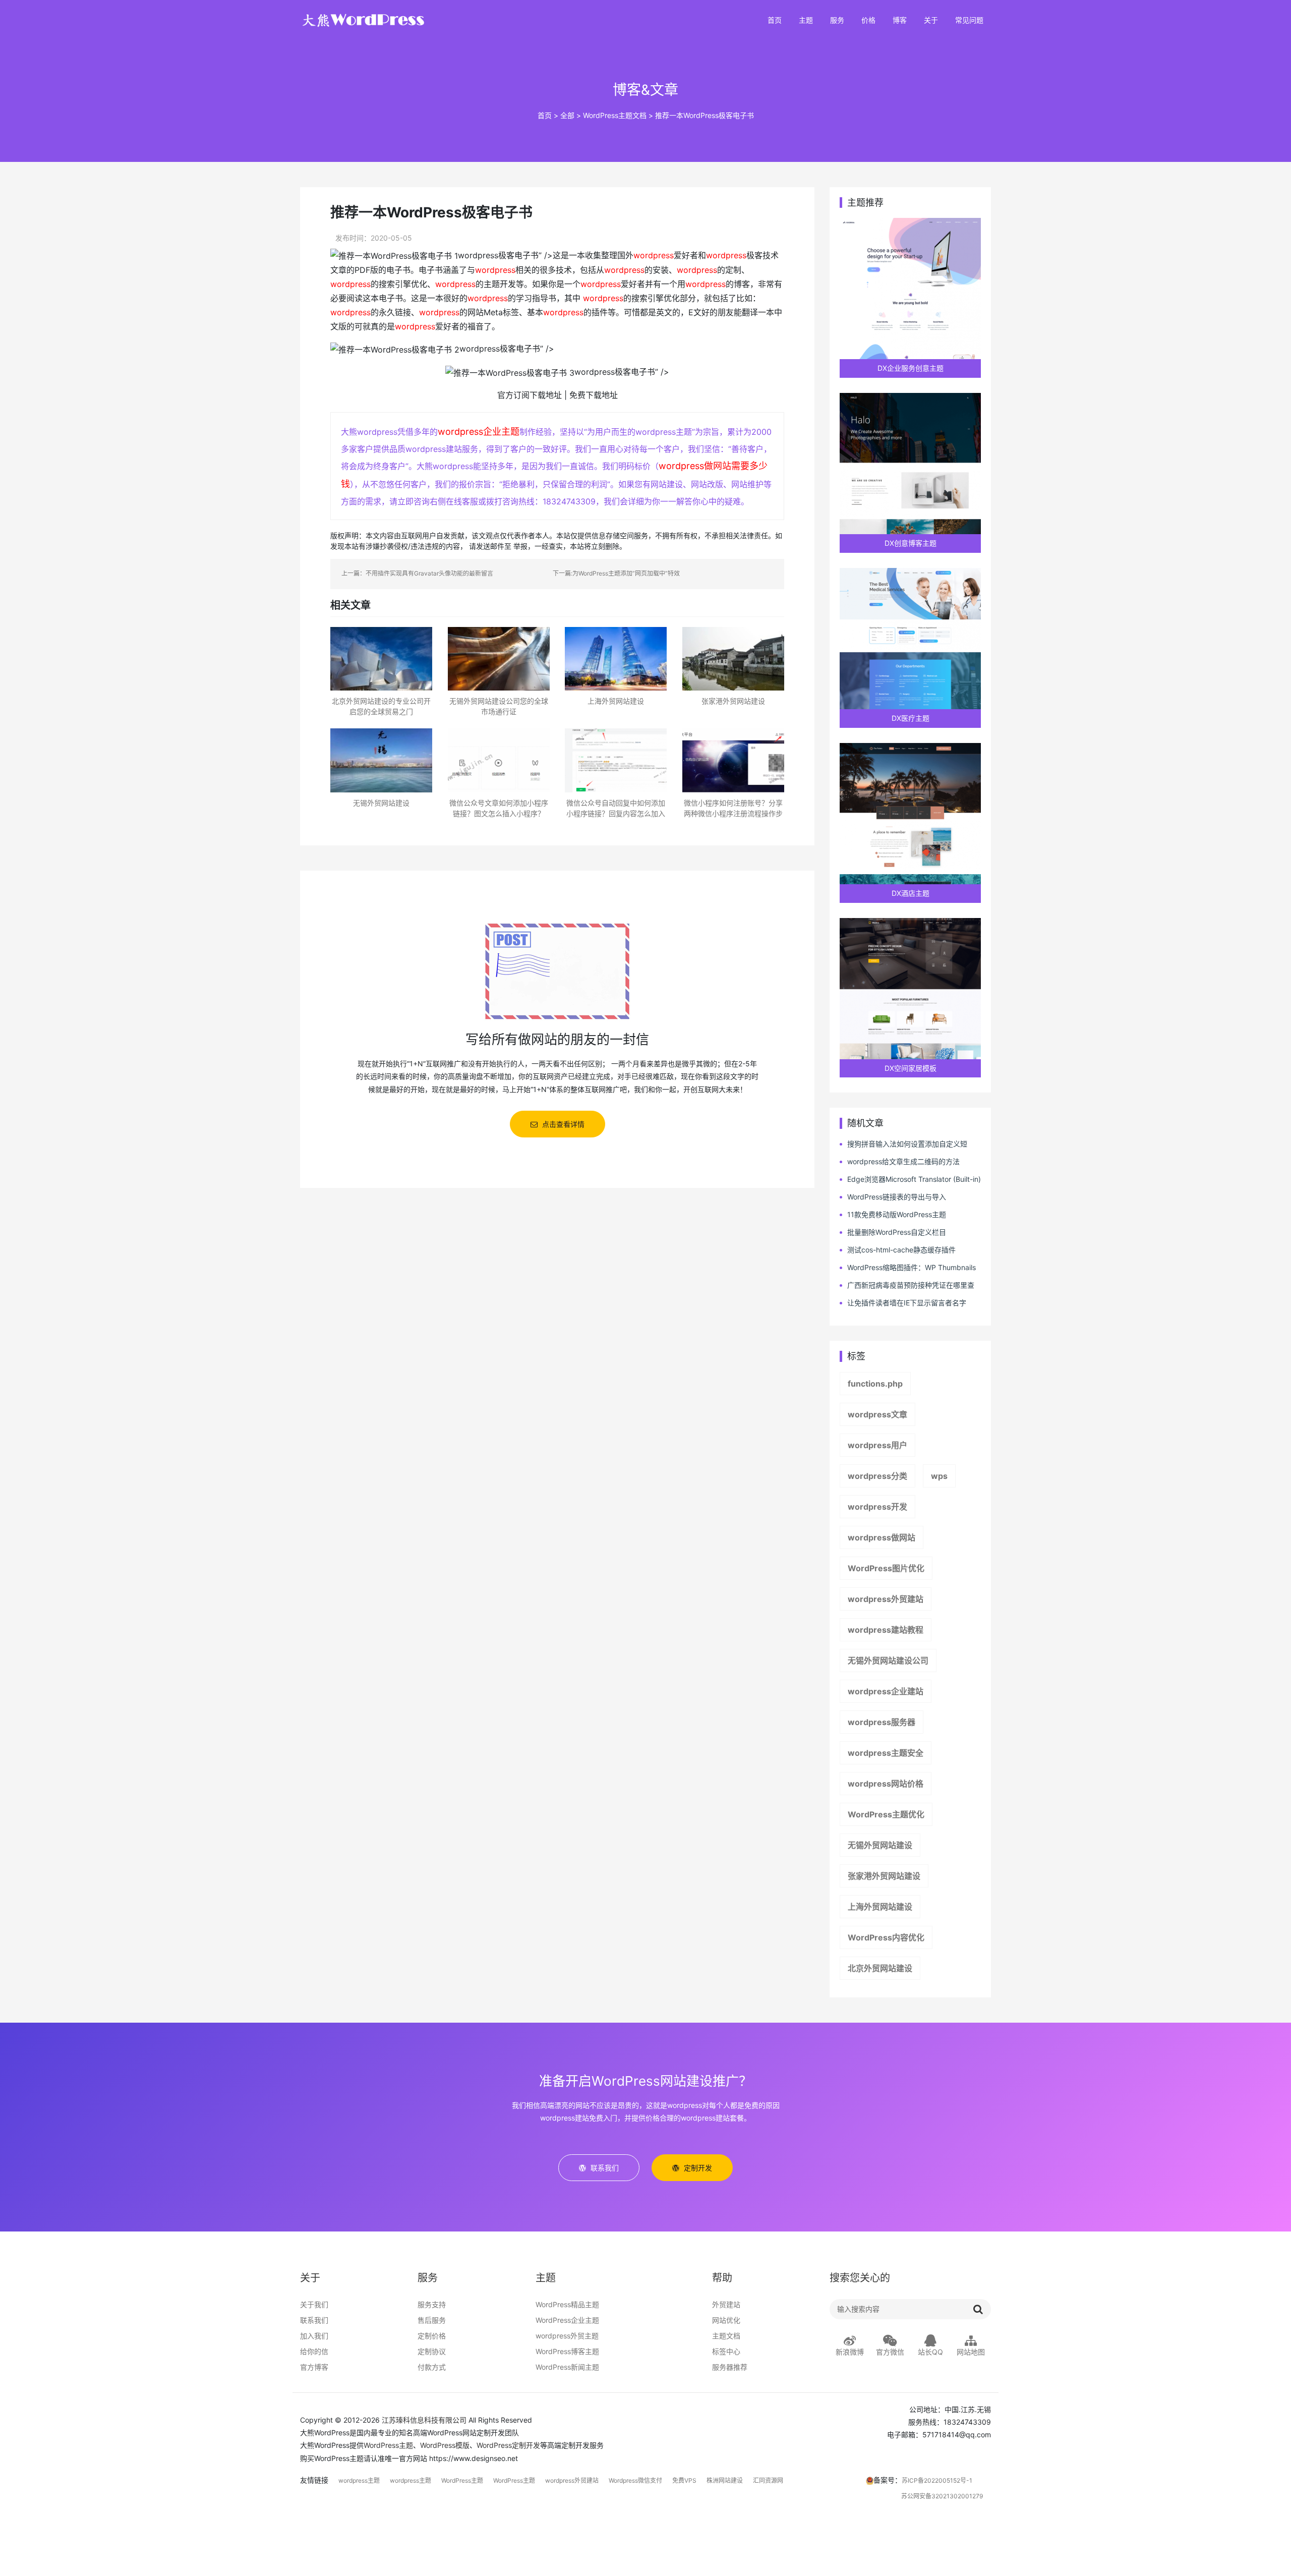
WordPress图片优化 (886, 1568)
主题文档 (726, 2336)
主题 (806, 20)
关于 (931, 20)
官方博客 (314, 2367)
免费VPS (684, 2480)
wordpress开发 (877, 1507)
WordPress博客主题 (567, 2351)
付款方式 (432, 2367)
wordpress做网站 (882, 1537)
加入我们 (314, 2336)
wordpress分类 (877, 1476)
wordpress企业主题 (479, 432)
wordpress (654, 255)
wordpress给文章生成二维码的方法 (903, 1161)
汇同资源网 (768, 2480)
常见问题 (969, 20)
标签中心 (726, 2351)
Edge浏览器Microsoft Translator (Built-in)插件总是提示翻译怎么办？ (910, 1180)
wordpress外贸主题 (567, 2336)
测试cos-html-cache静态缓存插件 (901, 1250)
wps (939, 1476)
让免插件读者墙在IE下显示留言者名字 (907, 1303)
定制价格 (432, 2336)
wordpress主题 (359, 2480)
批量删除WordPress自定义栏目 (897, 1232)
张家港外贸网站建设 (884, 1876)
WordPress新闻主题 (567, 2367)
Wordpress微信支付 (635, 2480)
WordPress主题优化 (886, 1814)
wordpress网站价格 (886, 1784)
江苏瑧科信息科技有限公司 (424, 2420)
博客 (900, 20)
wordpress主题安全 (886, 1753)
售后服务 (432, 2320)
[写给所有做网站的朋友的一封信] (557, 970)
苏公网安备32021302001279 (942, 2496)
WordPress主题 (388, 2445)
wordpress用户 (877, 1445)
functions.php (875, 1384)
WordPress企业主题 (567, 2320)
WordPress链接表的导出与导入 (897, 1197)
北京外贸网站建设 (880, 1968)
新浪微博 (850, 2352)
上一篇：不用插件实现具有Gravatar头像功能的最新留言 (417, 573)
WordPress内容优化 (886, 1937)
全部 (567, 115)
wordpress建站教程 (886, 1630)
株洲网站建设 (725, 2480)
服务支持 (432, 2304)
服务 (837, 20)
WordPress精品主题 (567, 2304)
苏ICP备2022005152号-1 (937, 2480)
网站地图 (971, 2352)
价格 (868, 20)
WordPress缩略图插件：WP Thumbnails (912, 1267)
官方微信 (890, 2352)
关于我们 (314, 2304)
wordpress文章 (877, 1414)
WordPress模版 (445, 2445)
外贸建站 (726, 2304)
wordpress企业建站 (886, 1691)
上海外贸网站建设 (880, 1907)
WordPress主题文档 (615, 115)
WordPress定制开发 (508, 2445)
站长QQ (930, 2352)
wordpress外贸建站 (886, 1599)
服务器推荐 (730, 2367)
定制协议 (432, 2351)
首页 (775, 20)
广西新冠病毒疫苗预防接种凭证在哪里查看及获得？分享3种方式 (907, 1285)
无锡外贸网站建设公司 (888, 1661)
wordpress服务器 (882, 1722)
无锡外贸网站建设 (880, 1845)
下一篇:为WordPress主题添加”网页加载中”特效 (616, 573)
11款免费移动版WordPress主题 (897, 1214)
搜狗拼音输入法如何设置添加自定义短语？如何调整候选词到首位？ (903, 1144)
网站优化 (726, 2320)
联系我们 (314, 2320)
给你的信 (314, 2351)
